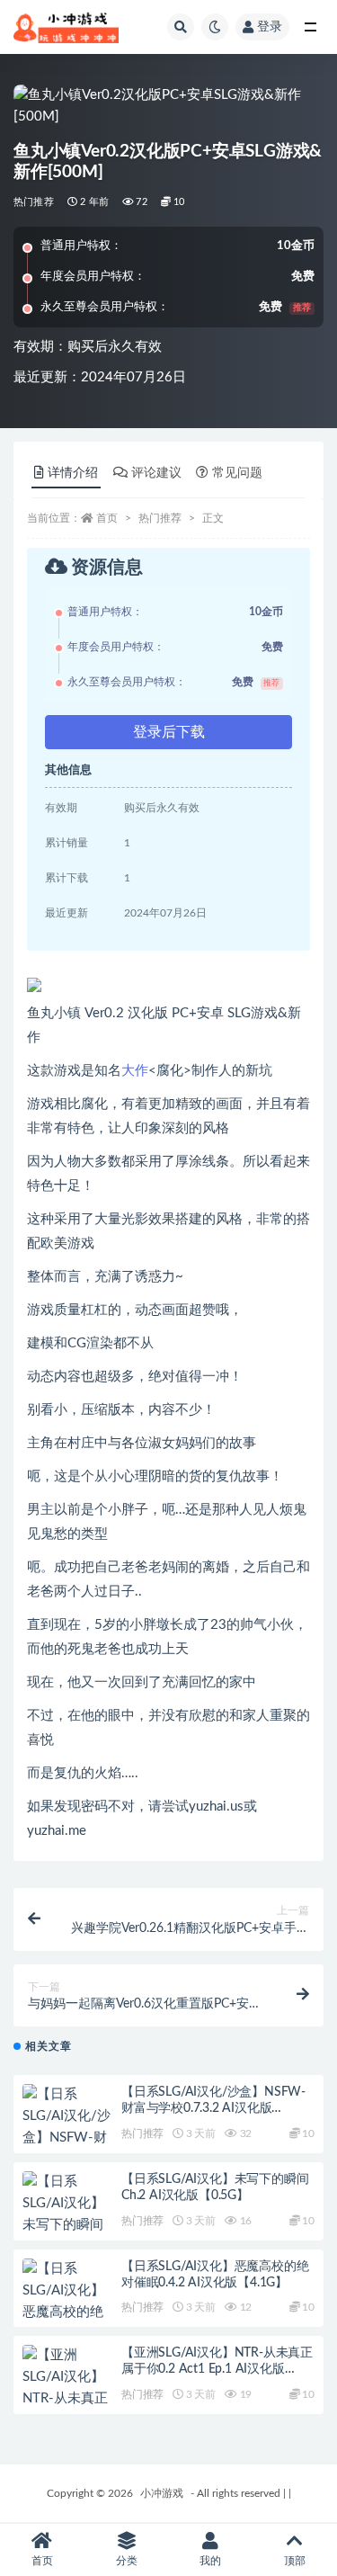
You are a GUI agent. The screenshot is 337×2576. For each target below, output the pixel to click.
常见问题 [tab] (237, 473)
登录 (270, 27)
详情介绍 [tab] (73, 473)
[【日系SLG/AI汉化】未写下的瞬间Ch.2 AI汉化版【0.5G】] (67, 2225)
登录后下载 (169, 732)
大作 (135, 1071)
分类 (127, 2561)
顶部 (295, 2561)
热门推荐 (34, 202)
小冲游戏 (162, 2493)
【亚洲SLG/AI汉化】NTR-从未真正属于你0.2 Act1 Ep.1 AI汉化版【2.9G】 (217, 2369)
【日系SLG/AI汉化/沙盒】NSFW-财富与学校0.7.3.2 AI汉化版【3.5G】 (213, 2108)
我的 (210, 2561)
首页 (107, 518)
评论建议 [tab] (156, 473)
